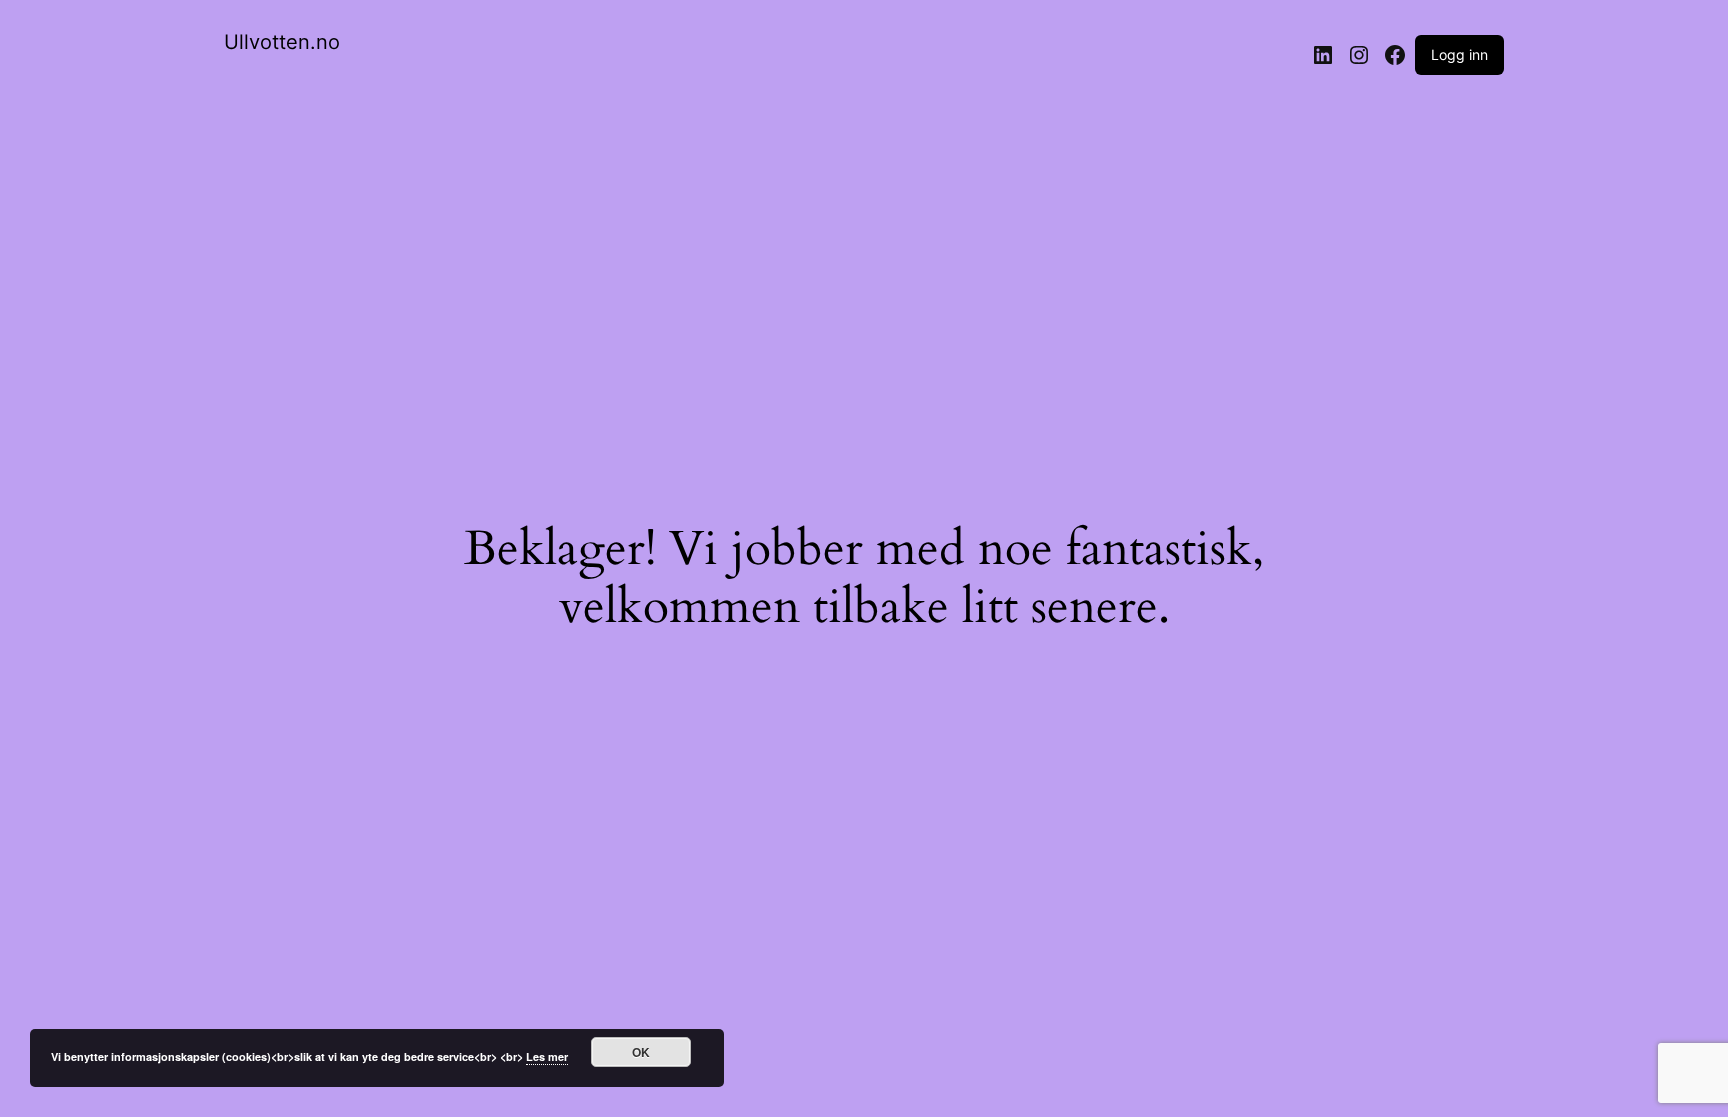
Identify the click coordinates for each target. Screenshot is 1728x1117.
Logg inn (1459, 54)
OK (641, 1052)
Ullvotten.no (282, 42)
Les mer (547, 1056)
